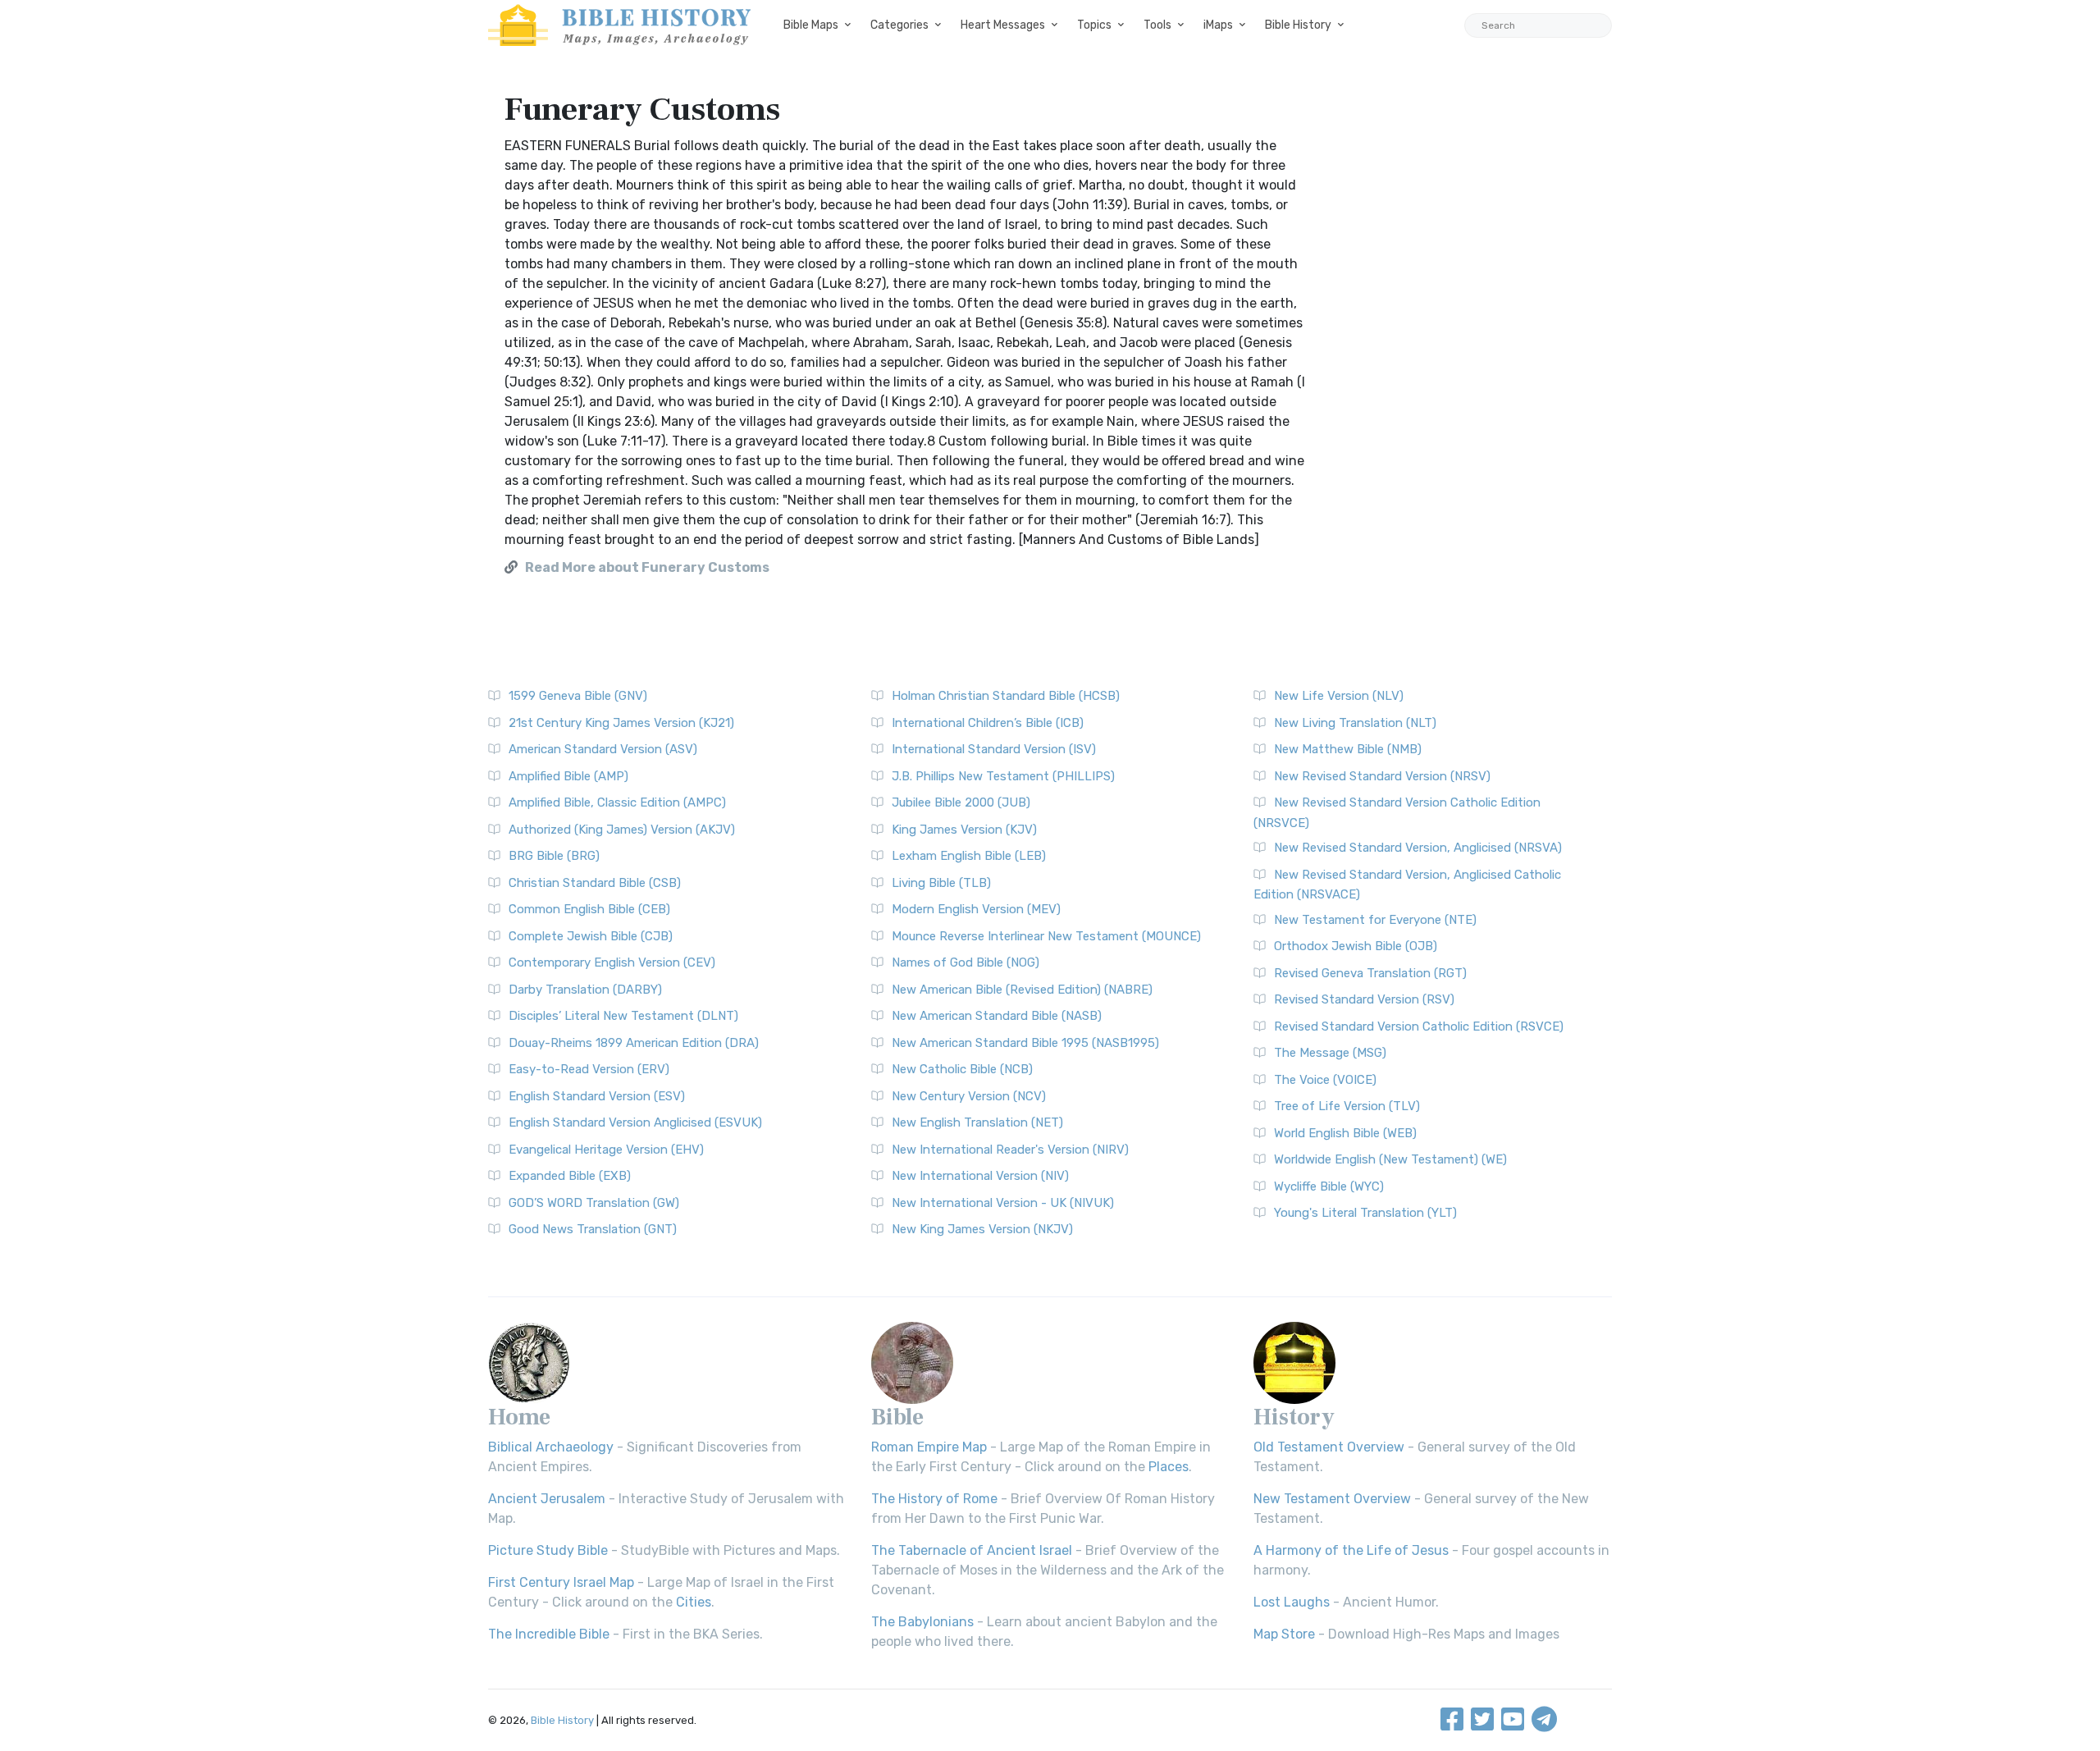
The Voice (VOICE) (1325, 1080)
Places (1169, 1467)
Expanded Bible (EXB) (570, 1176)
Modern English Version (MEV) (976, 909)
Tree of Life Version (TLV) (1347, 1106)
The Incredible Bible (549, 1634)
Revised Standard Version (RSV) (1364, 999)
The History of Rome (934, 1499)
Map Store (1284, 1634)
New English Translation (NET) (977, 1122)
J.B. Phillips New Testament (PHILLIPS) (1003, 776)
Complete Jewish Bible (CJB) (591, 936)
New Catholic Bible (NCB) (962, 1069)
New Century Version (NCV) (969, 1096)
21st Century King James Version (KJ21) (621, 723)
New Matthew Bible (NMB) (1348, 749)
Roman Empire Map (929, 1447)
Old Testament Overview (1329, 1447)
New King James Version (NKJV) (982, 1229)
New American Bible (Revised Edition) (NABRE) (1022, 990)
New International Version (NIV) (980, 1176)
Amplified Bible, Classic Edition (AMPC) (617, 802)
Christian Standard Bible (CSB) (595, 883)
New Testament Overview (1332, 1499)
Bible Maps (811, 25)
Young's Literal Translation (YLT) (1365, 1213)
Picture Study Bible (548, 1550)
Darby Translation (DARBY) (585, 990)
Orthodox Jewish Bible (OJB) (1356, 946)
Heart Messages (1003, 25)
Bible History (1298, 25)
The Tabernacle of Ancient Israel (972, 1550)
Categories (899, 25)
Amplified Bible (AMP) (568, 776)
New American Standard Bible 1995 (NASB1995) (1025, 1043)
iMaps (1218, 25)
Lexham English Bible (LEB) (969, 856)
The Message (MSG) (1330, 1053)
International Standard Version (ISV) (994, 749)
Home (519, 1417)
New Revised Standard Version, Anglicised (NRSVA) (1418, 848)
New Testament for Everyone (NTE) (1375, 920)
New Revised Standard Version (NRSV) (1382, 776)
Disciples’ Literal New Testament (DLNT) (623, 1016)
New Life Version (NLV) (1339, 696)
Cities (694, 1602)
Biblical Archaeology (551, 1447)
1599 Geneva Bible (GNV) (578, 696)
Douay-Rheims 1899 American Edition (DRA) (634, 1043)
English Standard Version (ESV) (597, 1096)
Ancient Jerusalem (547, 1499)
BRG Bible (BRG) (554, 856)
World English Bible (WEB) (1345, 1133)
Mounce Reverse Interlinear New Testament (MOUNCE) (1046, 936)
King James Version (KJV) (964, 830)
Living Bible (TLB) (941, 883)
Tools (1157, 25)
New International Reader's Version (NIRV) (1010, 1150)
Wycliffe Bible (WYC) (1329, 1186)
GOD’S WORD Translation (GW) (594, 1203)
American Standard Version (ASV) (603, 749)
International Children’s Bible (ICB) (988, 723)
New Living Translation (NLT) (1355, 723)
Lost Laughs (1292, 1602)
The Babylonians (922, 1622)
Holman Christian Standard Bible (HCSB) (1006, 696)
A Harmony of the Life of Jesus (1351, 1550)
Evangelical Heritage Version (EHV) (606, 1150)
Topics (1094, 25)
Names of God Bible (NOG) (966, 962)
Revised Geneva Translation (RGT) (1370, 973)
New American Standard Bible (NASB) (997, 1016)
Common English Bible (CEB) (589, 909)
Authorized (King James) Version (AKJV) (622, 830)
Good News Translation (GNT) (593, 1229)
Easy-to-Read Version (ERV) (589, 1069)
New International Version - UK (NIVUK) (1003, 1203)
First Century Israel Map (561, 1582)
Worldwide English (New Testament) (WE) (1390, 1159)
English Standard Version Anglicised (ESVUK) (635, 1122)
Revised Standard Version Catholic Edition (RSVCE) (1419, 1026)
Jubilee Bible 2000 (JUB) (961, 802)
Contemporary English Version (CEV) (612, 962)
